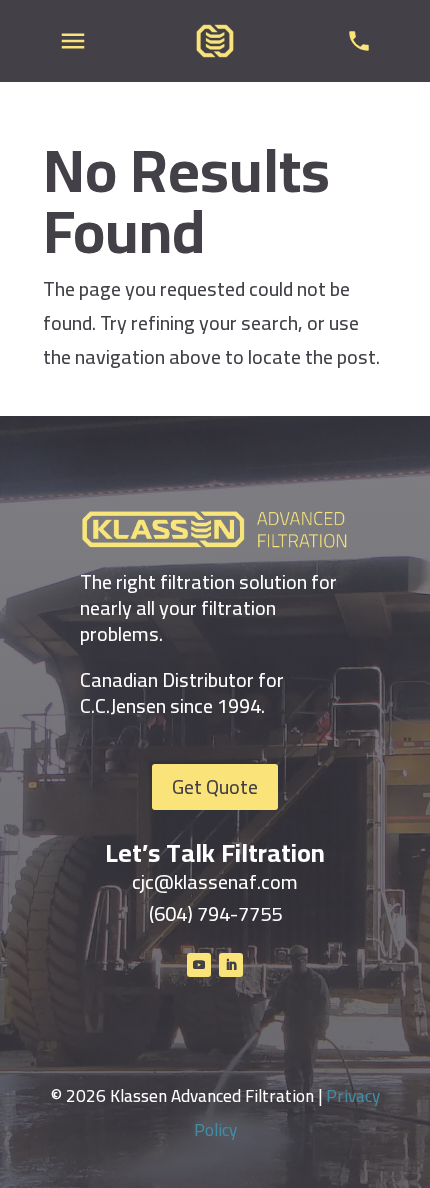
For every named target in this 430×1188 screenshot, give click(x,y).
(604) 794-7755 (215, 913)
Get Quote (215, 786)
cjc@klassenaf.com (215, 881)
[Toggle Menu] (73, 41)
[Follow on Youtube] (199, 965)
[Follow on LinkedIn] (231, 965)
